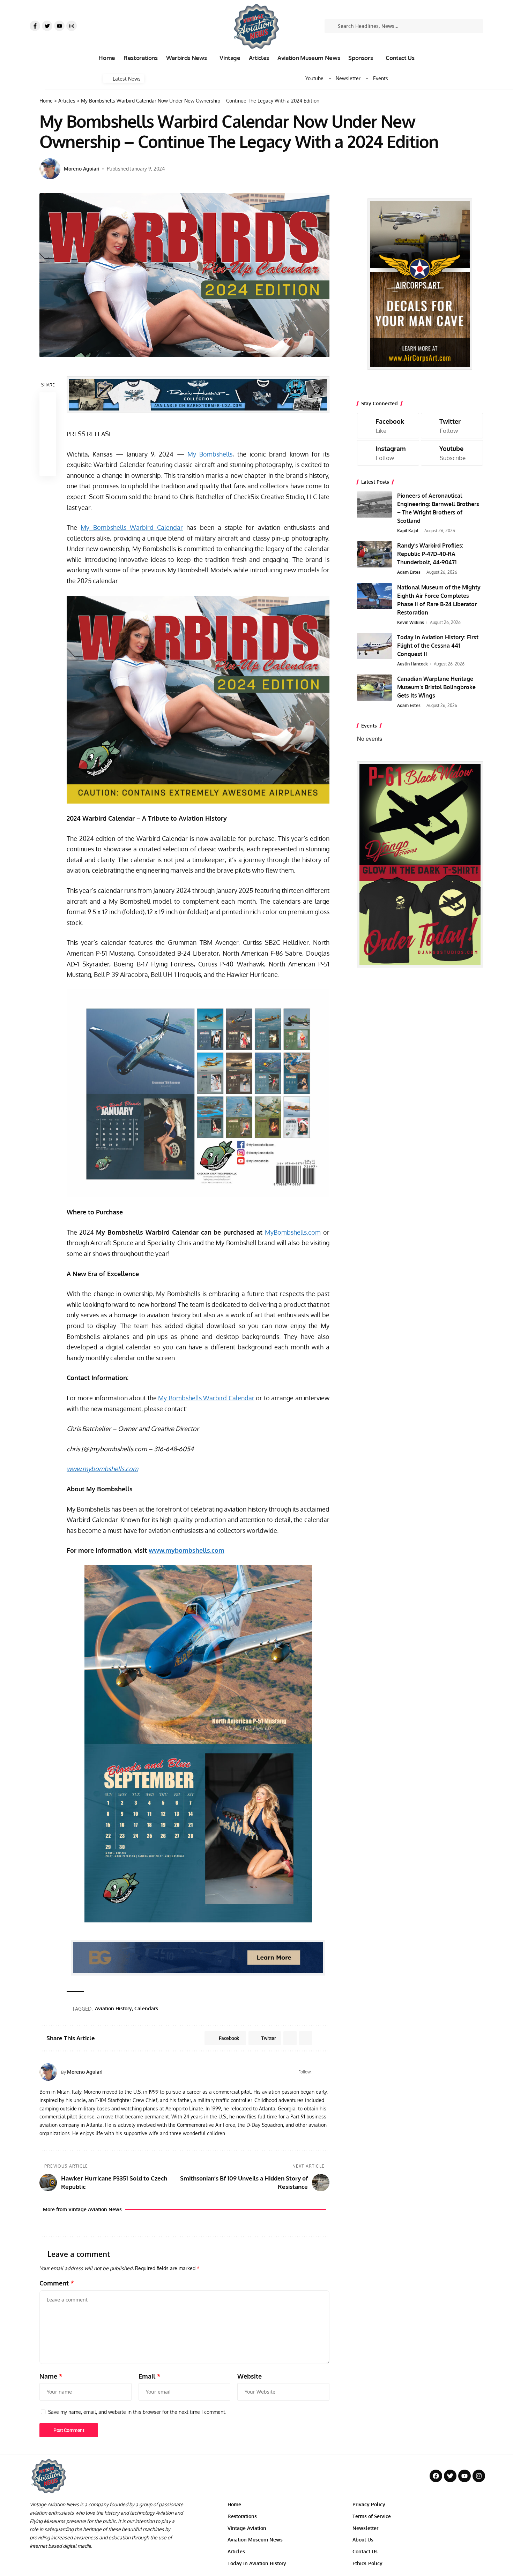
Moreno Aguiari (82, 169)
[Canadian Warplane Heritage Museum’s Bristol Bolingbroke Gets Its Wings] (374, 688)
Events (381, 78)
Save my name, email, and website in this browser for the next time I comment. (137, 2412)
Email (150, 2376)
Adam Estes (409, 572)
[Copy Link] (48, 434)
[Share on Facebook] (48, 401)
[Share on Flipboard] (290, 2038)
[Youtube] (59, 26)
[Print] (48, 451)
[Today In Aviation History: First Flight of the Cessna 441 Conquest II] (374, 646)
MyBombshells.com (293, 1232)
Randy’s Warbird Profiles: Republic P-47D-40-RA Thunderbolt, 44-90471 (430, 554)
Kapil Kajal (408, 531)
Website (250, 2376)
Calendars (146, 2008)
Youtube (314, 78)
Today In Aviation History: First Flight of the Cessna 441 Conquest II (438, 646)
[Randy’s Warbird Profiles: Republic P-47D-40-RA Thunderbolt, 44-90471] (374, 554)
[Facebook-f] (35, 26)
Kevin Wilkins (411, 622)
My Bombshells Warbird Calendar (132, 527)
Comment (57, 2283)
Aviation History (113, 2008)
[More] (48, 468)
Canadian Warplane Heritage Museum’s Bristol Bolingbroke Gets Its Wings (436, 687)
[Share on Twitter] (48, 417)
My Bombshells (210, 454)
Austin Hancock (412, 664)
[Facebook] (318, 2072)
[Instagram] (72, 26)
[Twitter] (47, 26)
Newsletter (348, 78)
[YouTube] (326, 2072)
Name (51, 2376)
